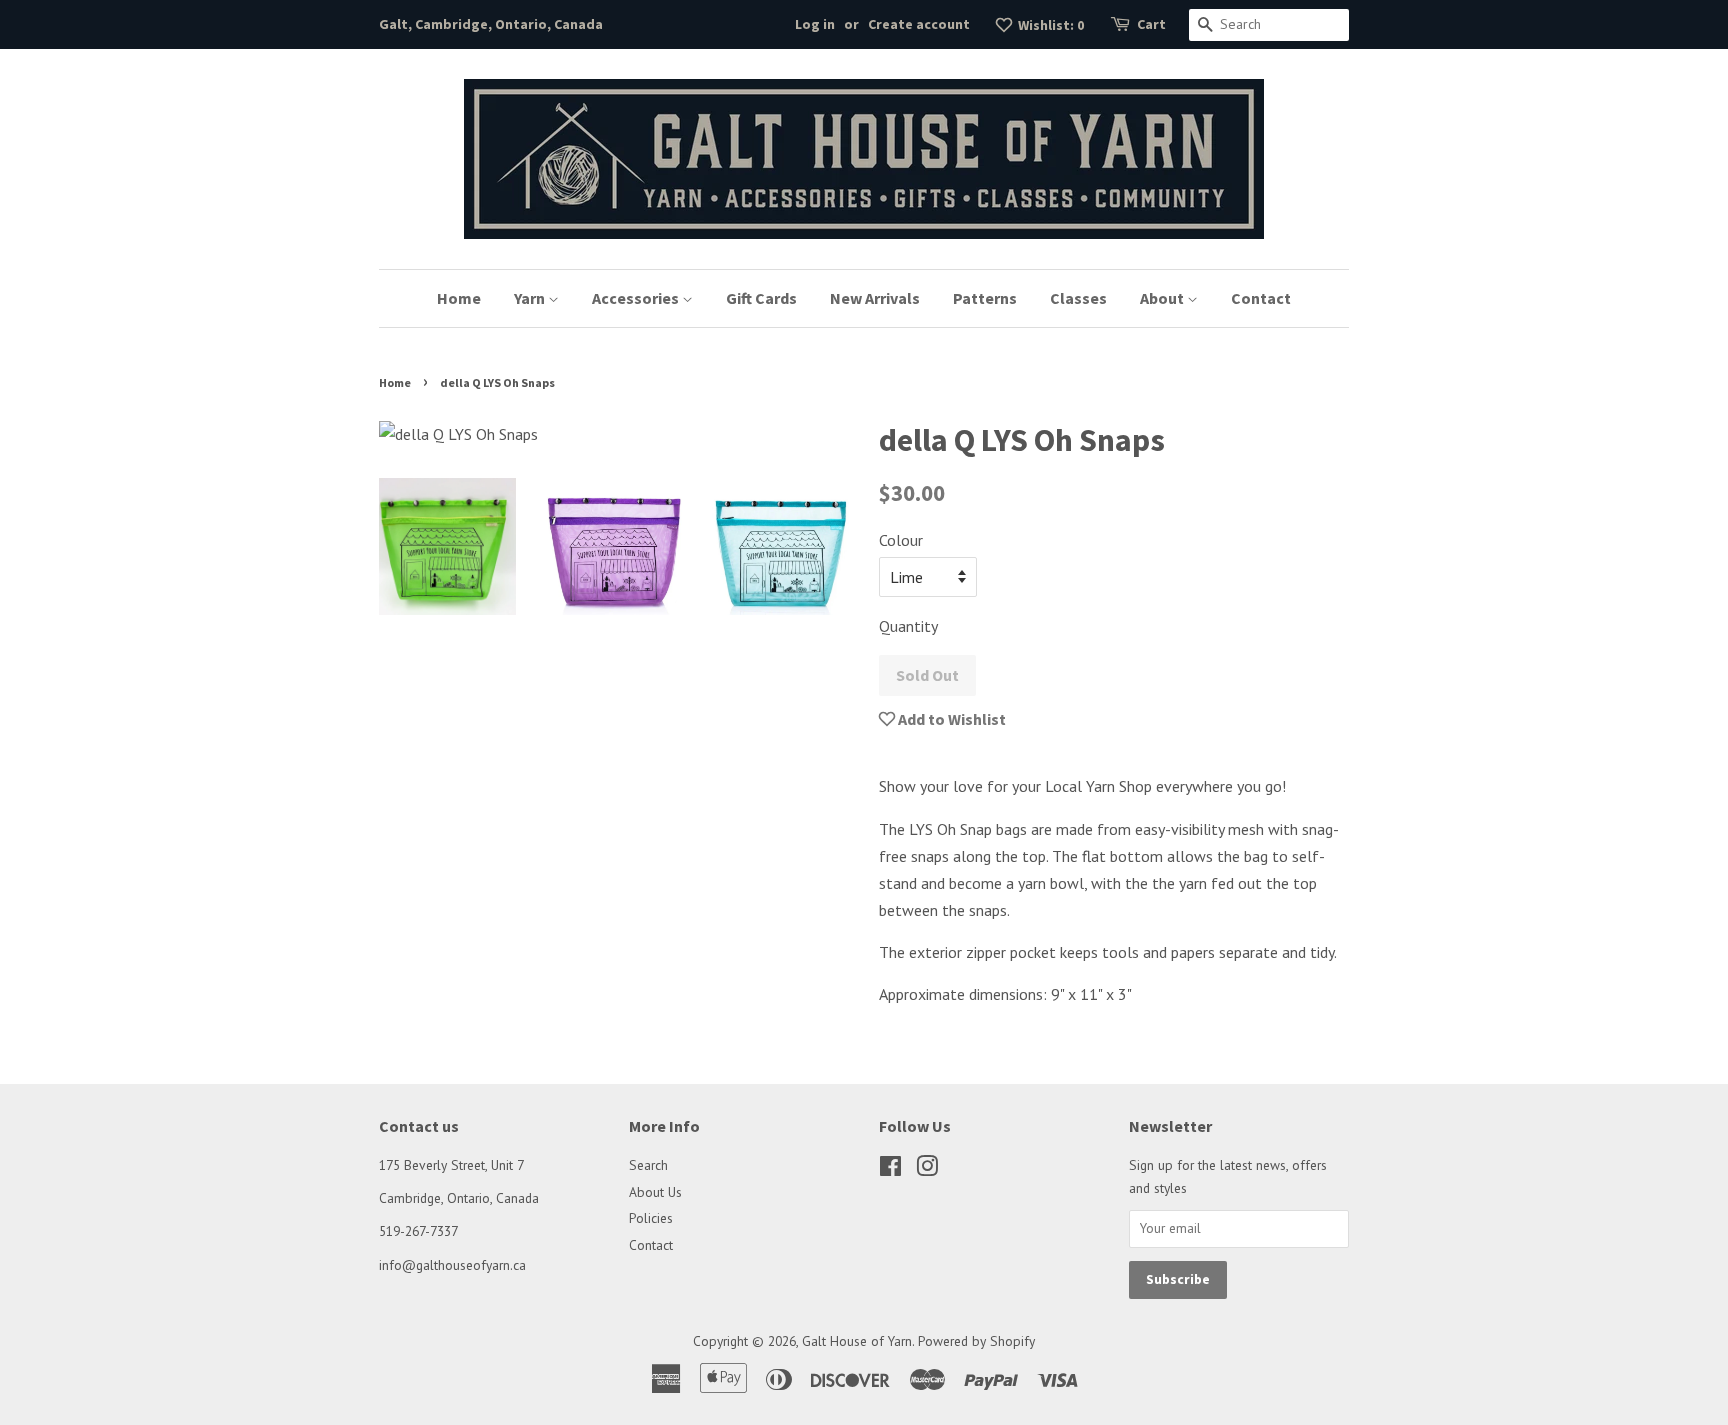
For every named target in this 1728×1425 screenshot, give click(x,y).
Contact (1261, 298)
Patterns (985, 298)
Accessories (637, 298)
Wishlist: (1049, 25)
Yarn (531, 298)
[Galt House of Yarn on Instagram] (927, 1170)
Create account (919, 24)
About (1163, 298)
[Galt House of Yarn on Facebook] (890, 1170)
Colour (901, 540)
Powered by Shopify (976, 1341)
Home (459, 298)
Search (648, 1165)
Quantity (908, 626)
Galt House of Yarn (857, 1341)
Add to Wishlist (950, 719)
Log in (815, 24)
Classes (1078, 298)
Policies (651, 1218)
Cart (1151, 24)
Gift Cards (761, 298)
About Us (655, 1192)
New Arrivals (875, 298)
